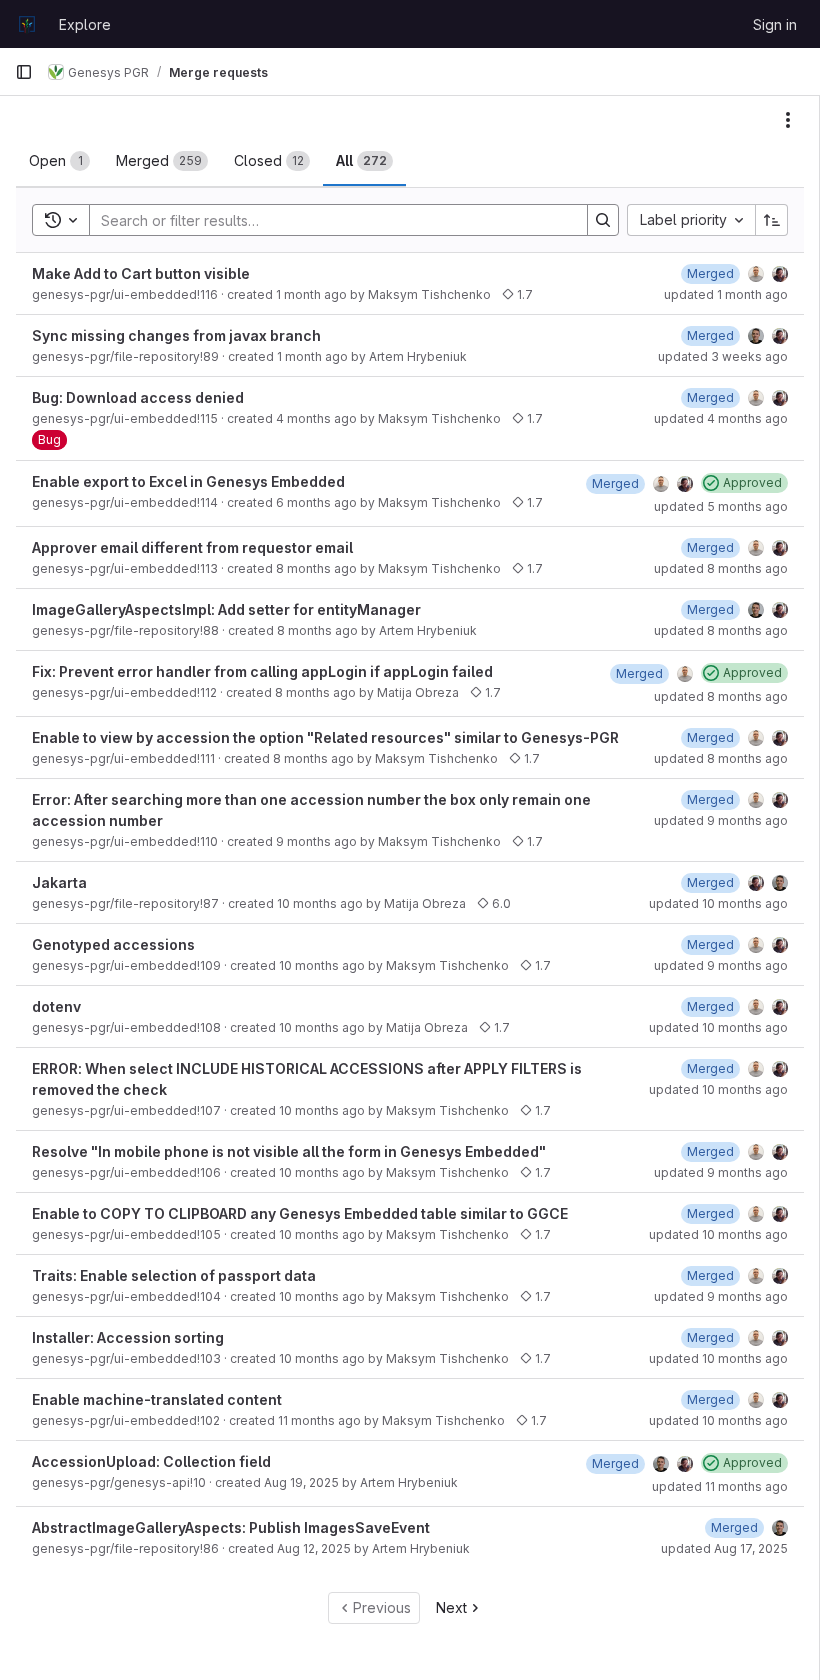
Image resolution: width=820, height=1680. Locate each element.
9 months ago (316, 841)
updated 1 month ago (726, 294)
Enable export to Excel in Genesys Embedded (188, 481)
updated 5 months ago (721, 506)
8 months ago (316, 568)
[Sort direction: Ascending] (772, 220)
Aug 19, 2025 (301, 1482)
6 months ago (316, 502)
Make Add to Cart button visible (141, 273)
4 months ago (316, 418)
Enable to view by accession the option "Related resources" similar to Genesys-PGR (325, 737)
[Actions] (788, 120)
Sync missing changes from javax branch (176, 335)
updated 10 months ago (718, 903)
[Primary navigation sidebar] (24, 72)
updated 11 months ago (720, 1486)
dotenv (56, 1006)
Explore (85, 24)
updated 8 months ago (721, 568)
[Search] (603, 220)
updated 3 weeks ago (723, 356)
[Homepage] (27, 24)
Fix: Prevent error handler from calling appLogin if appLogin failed (262, 671)
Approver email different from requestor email (192, 547)
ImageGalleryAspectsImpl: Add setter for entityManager (226, 609)
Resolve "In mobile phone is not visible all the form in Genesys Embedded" (289, 1151)
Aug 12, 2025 (314, 1548)
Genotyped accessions (113, 944)
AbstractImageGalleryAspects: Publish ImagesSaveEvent (231, 1527)
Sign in (775, 24)
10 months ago (320, 903)
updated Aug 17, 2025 (724, 1548)
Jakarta (59, 882)
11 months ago (319, 1420)
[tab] (59, 161)
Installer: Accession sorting (128, 1337)
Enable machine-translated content (157, 1399)
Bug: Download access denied (138, 397)
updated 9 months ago (721, 820)
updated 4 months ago (721, 418)
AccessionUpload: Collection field (151, 1461)
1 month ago (311, 294)
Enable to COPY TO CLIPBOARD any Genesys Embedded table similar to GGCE (300, 1213)
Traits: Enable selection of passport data (174, 1275)
